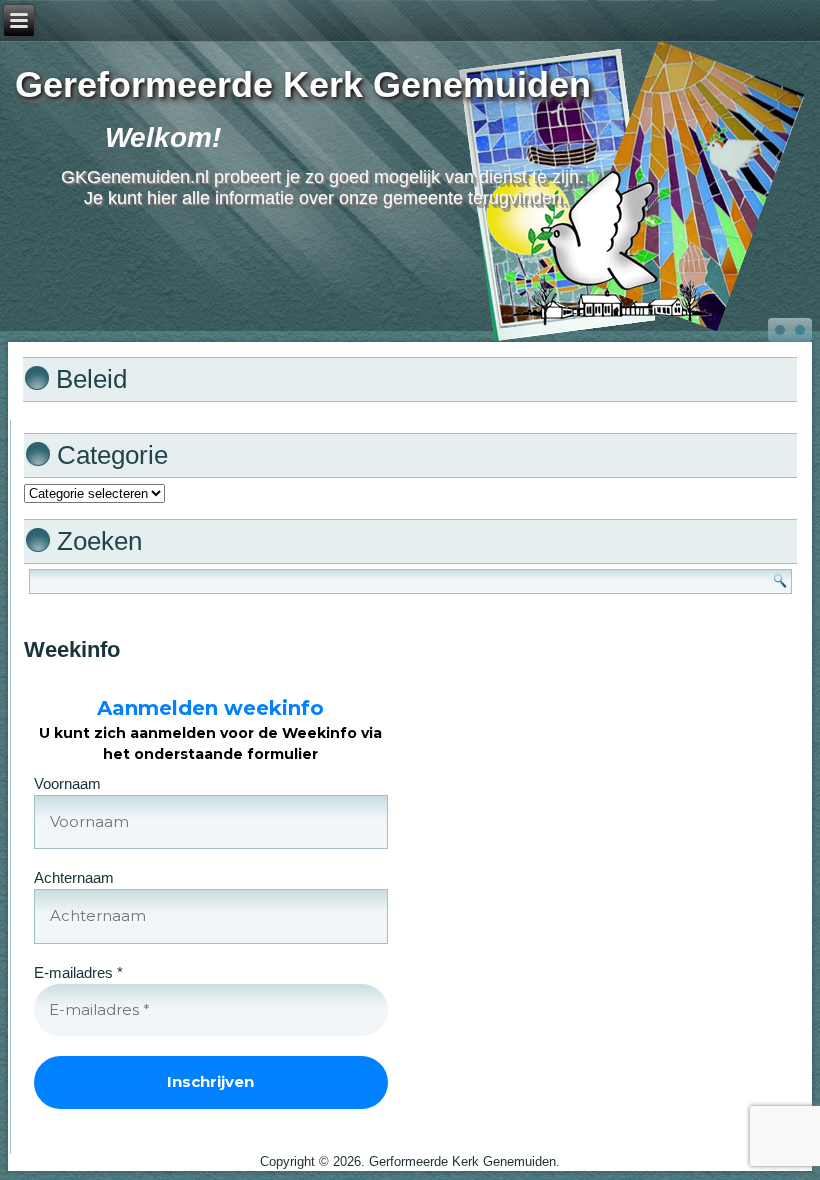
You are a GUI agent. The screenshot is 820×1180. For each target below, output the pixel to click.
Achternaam (74, 877)
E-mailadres (78, 972)
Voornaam (67, 783)
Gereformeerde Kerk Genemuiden (303, 84)
